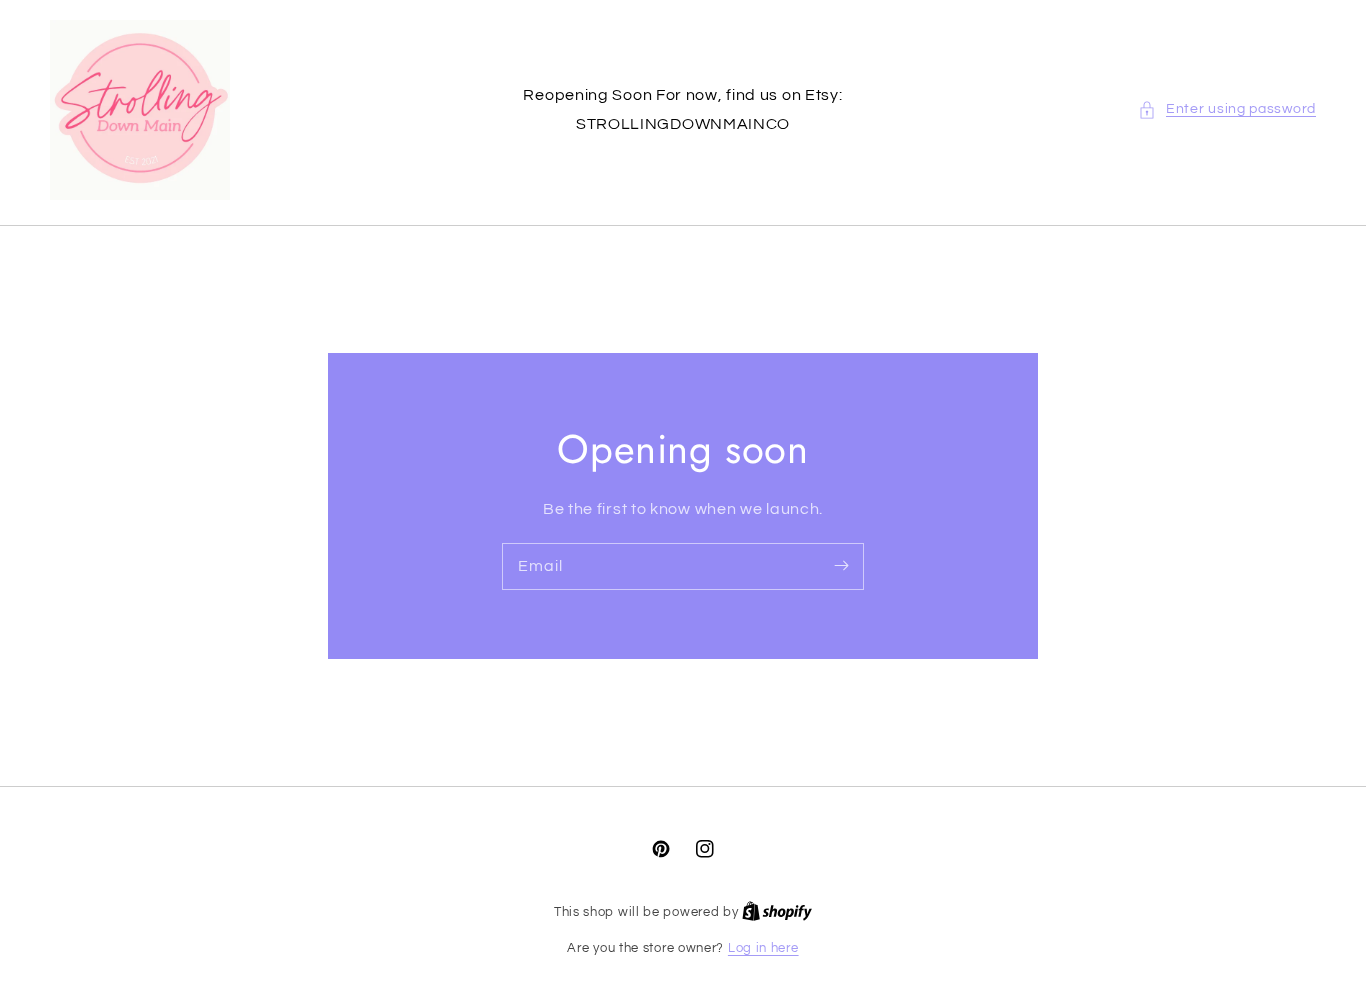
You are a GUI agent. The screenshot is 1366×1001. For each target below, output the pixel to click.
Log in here (763, 948)
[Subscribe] (841, 566)
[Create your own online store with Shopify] (777, 912)
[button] (1227, 109)
